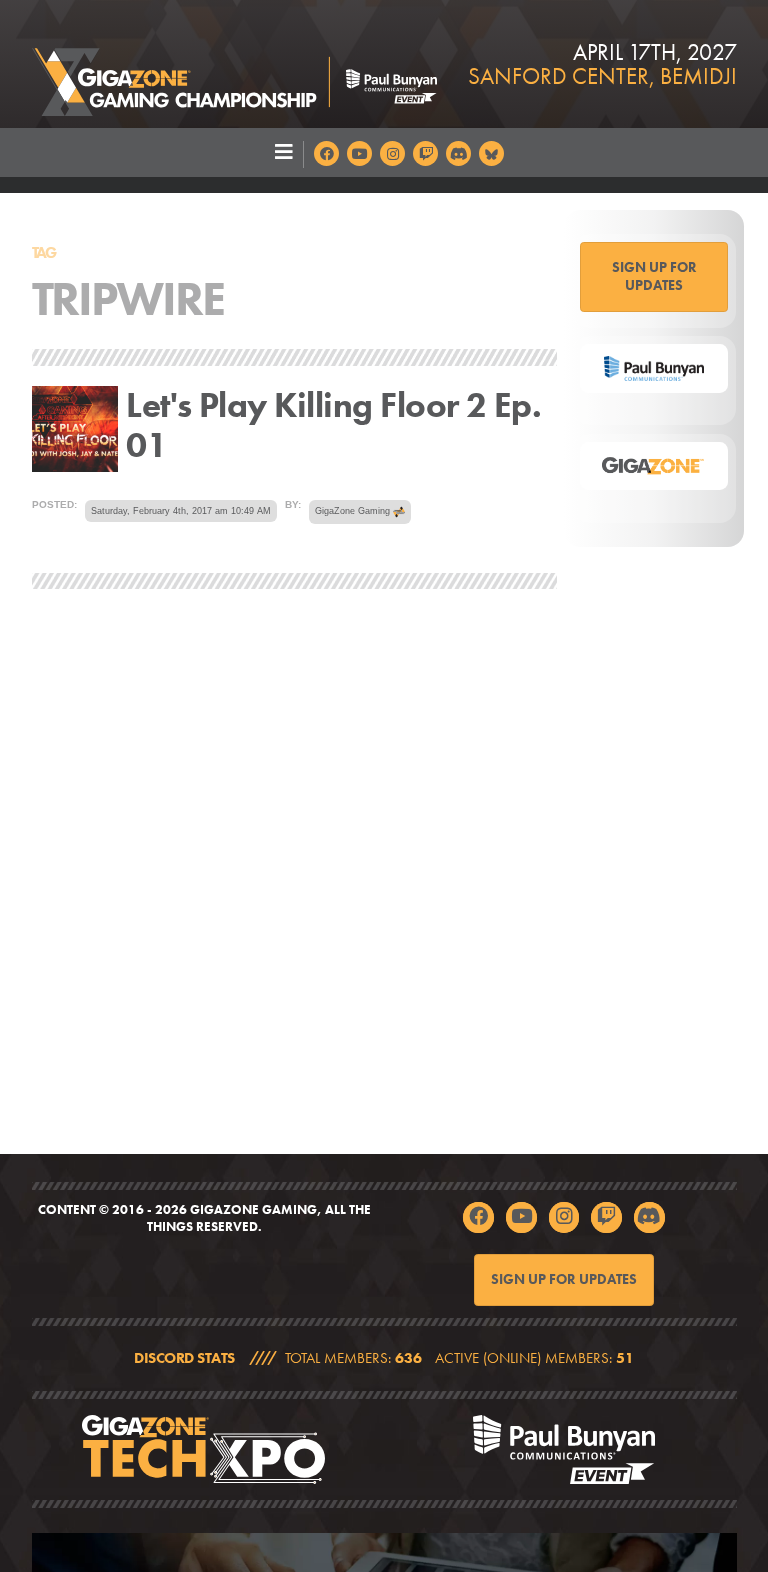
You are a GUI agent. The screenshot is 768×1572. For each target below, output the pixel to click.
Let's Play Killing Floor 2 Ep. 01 (333, 426)
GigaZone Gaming (234, 64)
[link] (383, 1358)
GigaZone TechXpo (204, 1449)
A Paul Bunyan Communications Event (564, 1449)
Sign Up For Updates (654, 276)
